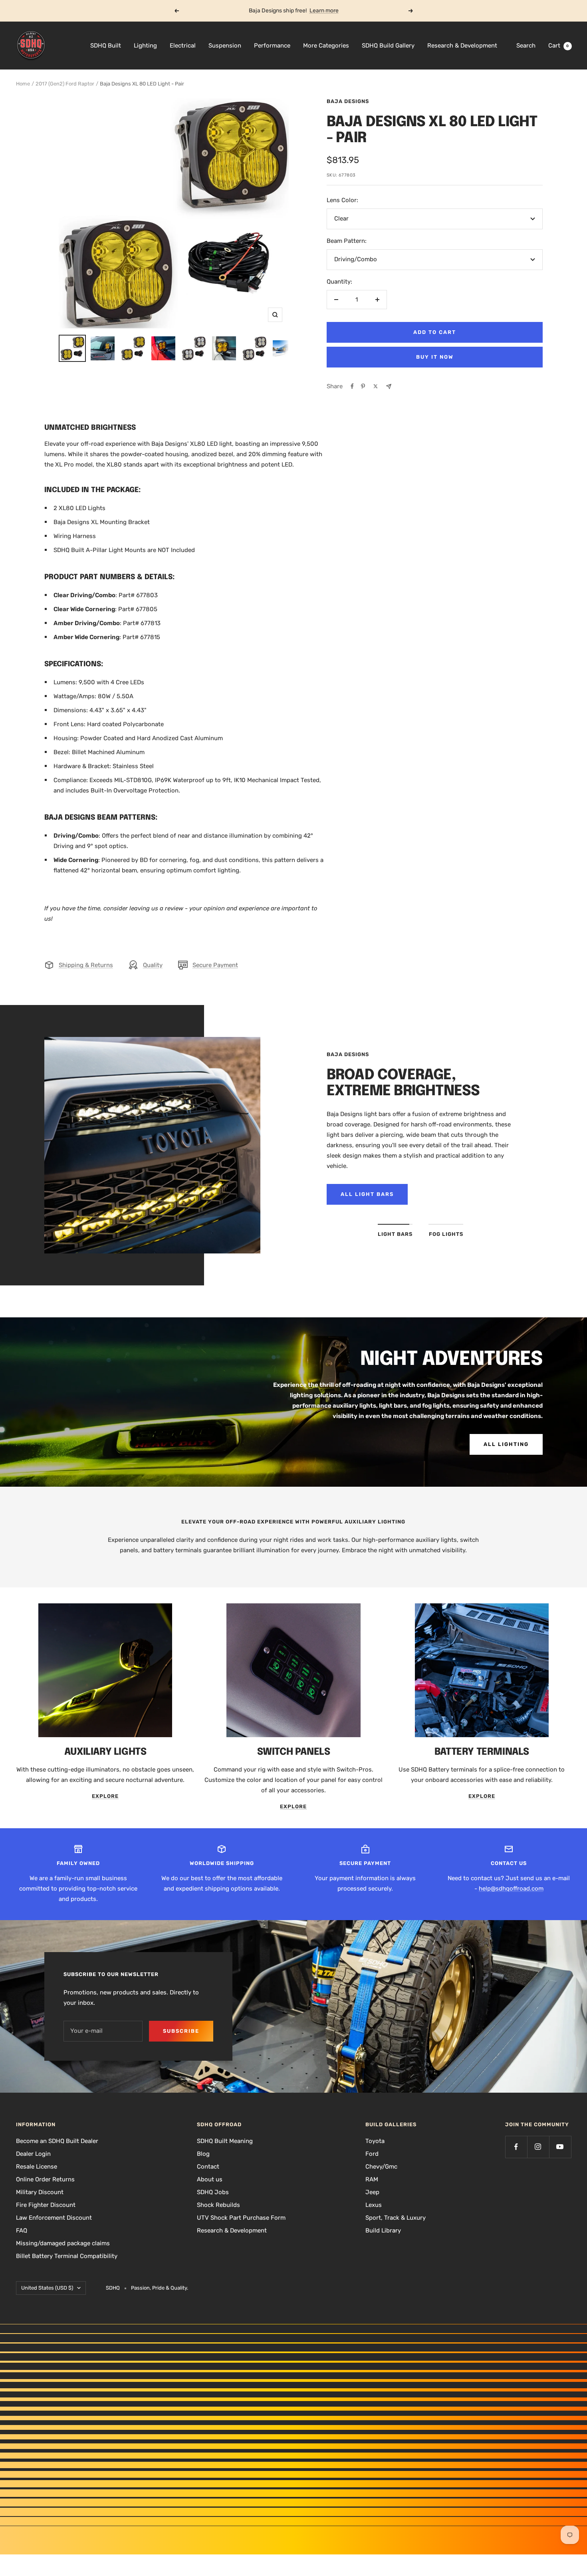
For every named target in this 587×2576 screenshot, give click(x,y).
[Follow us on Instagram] (538, 2147)
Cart (559, 46)
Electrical (183, 46)
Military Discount (40, 2192)
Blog (203, 2154)
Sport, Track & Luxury (396, 2218)
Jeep (372, 2192)
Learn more (324, 11)
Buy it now (435, 357)
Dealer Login (33, 2154)
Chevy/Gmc (381, 2167)
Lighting (145, 46)
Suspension (225, 46)
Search (526, 46)
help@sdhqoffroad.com (511, 1889)
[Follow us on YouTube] (560, 2147)
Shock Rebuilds (218, 2205)
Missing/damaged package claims (63, 2243)
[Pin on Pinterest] (363, 386)
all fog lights (367, 1194)
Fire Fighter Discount (46, 2205)
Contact (208, 2167)
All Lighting (506, 1444)
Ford (372, 2154)
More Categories (326, 46)
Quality (153, 965)
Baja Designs (348, 101)
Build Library (383, 2230)
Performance (272, 46)
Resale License (37, 2167)
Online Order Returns (45, 2179)
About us (210, 2179)
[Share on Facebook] (352, 386)
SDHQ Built (106, 46)
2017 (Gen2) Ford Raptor (65, 84)
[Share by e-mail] (389, 386)
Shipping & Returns (86, 965)
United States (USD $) (47, 2288)
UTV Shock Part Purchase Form (241, 2218)
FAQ (22, 2230)
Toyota (375, 2141)
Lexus (374, 2205)
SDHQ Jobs (213, 2192)
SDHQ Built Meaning (225, 2141)
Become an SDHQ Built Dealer (57, 2141)
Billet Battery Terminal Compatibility (67, 2256)
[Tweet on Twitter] (376, 386)
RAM (372, 2179)
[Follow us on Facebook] (516, 2147)
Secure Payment (215, 965)
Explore (105, 1796)
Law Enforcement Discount (54, 2218)
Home (23, 84)
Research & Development (462, 46)
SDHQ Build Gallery (388, 46)
